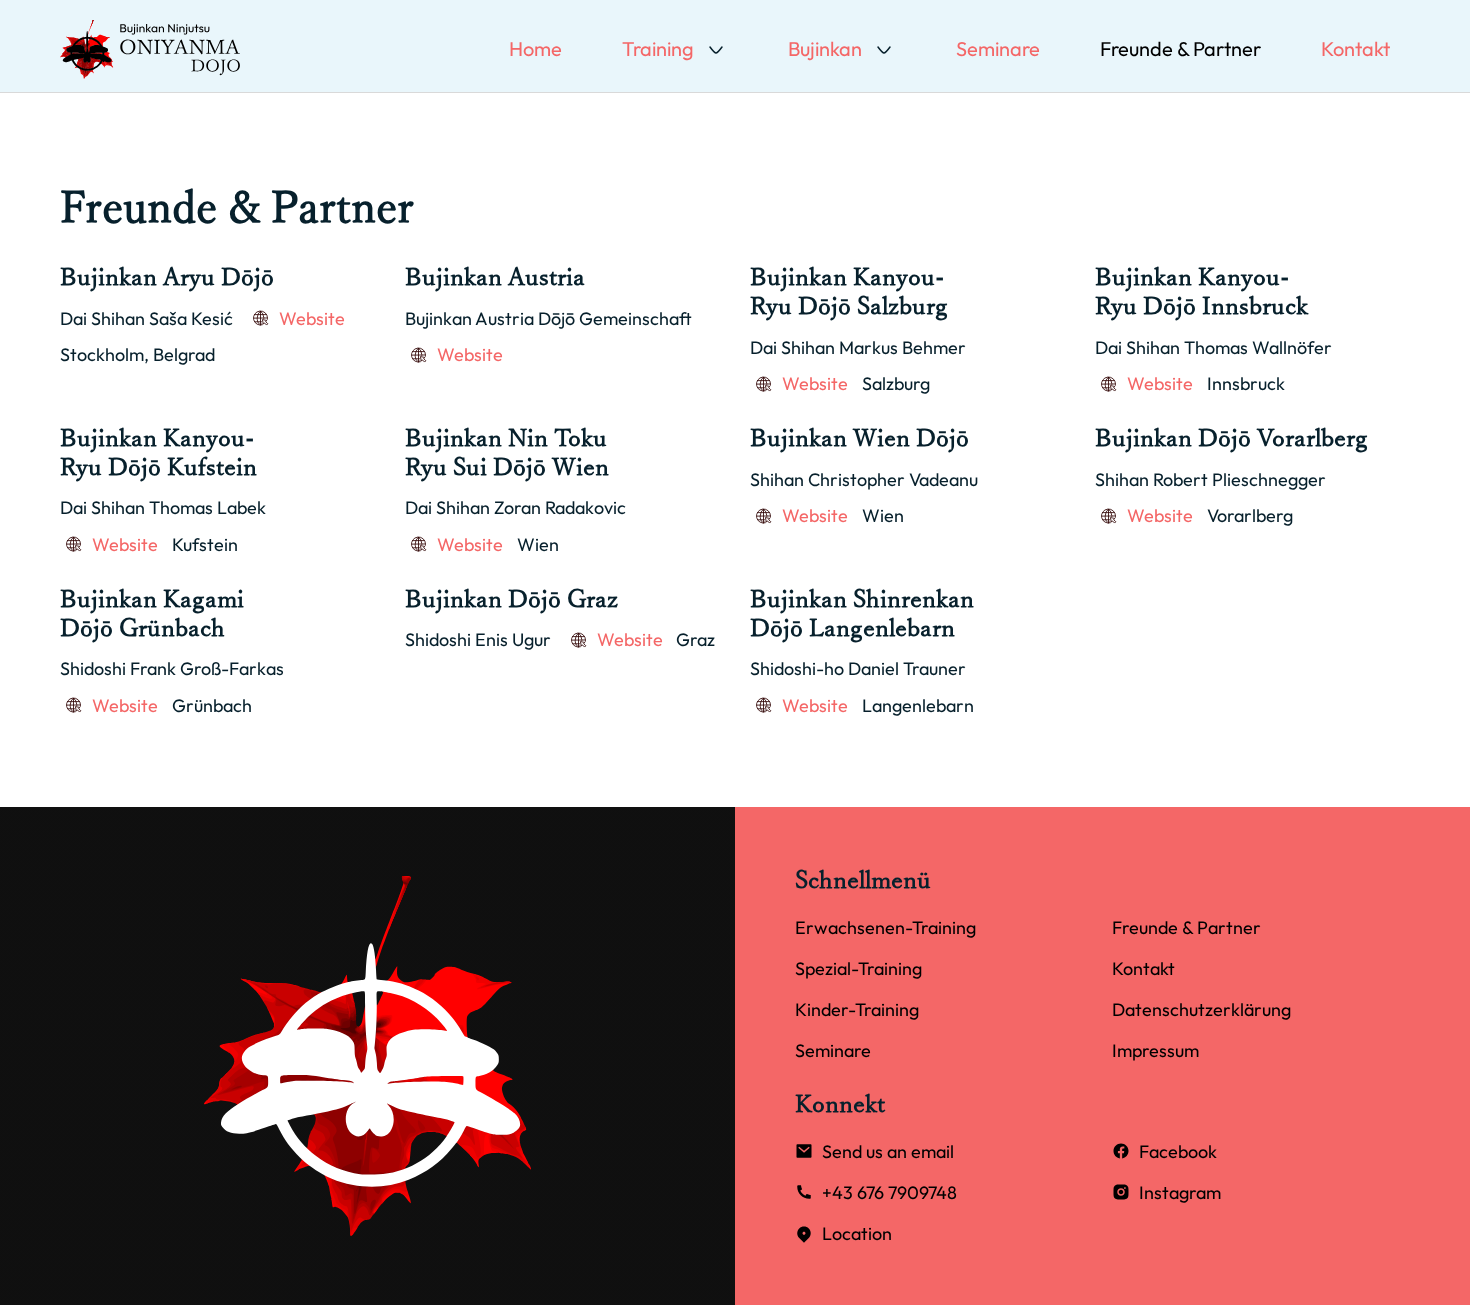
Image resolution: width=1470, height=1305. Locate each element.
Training (658, 48)
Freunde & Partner (1180, 48)
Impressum (1155, 1050)
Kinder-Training (857, 1009)
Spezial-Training (858, 968)
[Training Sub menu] (716, 49)
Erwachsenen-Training (885, 927)
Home (535, 48)
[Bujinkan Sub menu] (884, 49)
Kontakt (1355, 48)
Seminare (998, 48)
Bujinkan (825, 48)
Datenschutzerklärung (1201, 1009)
